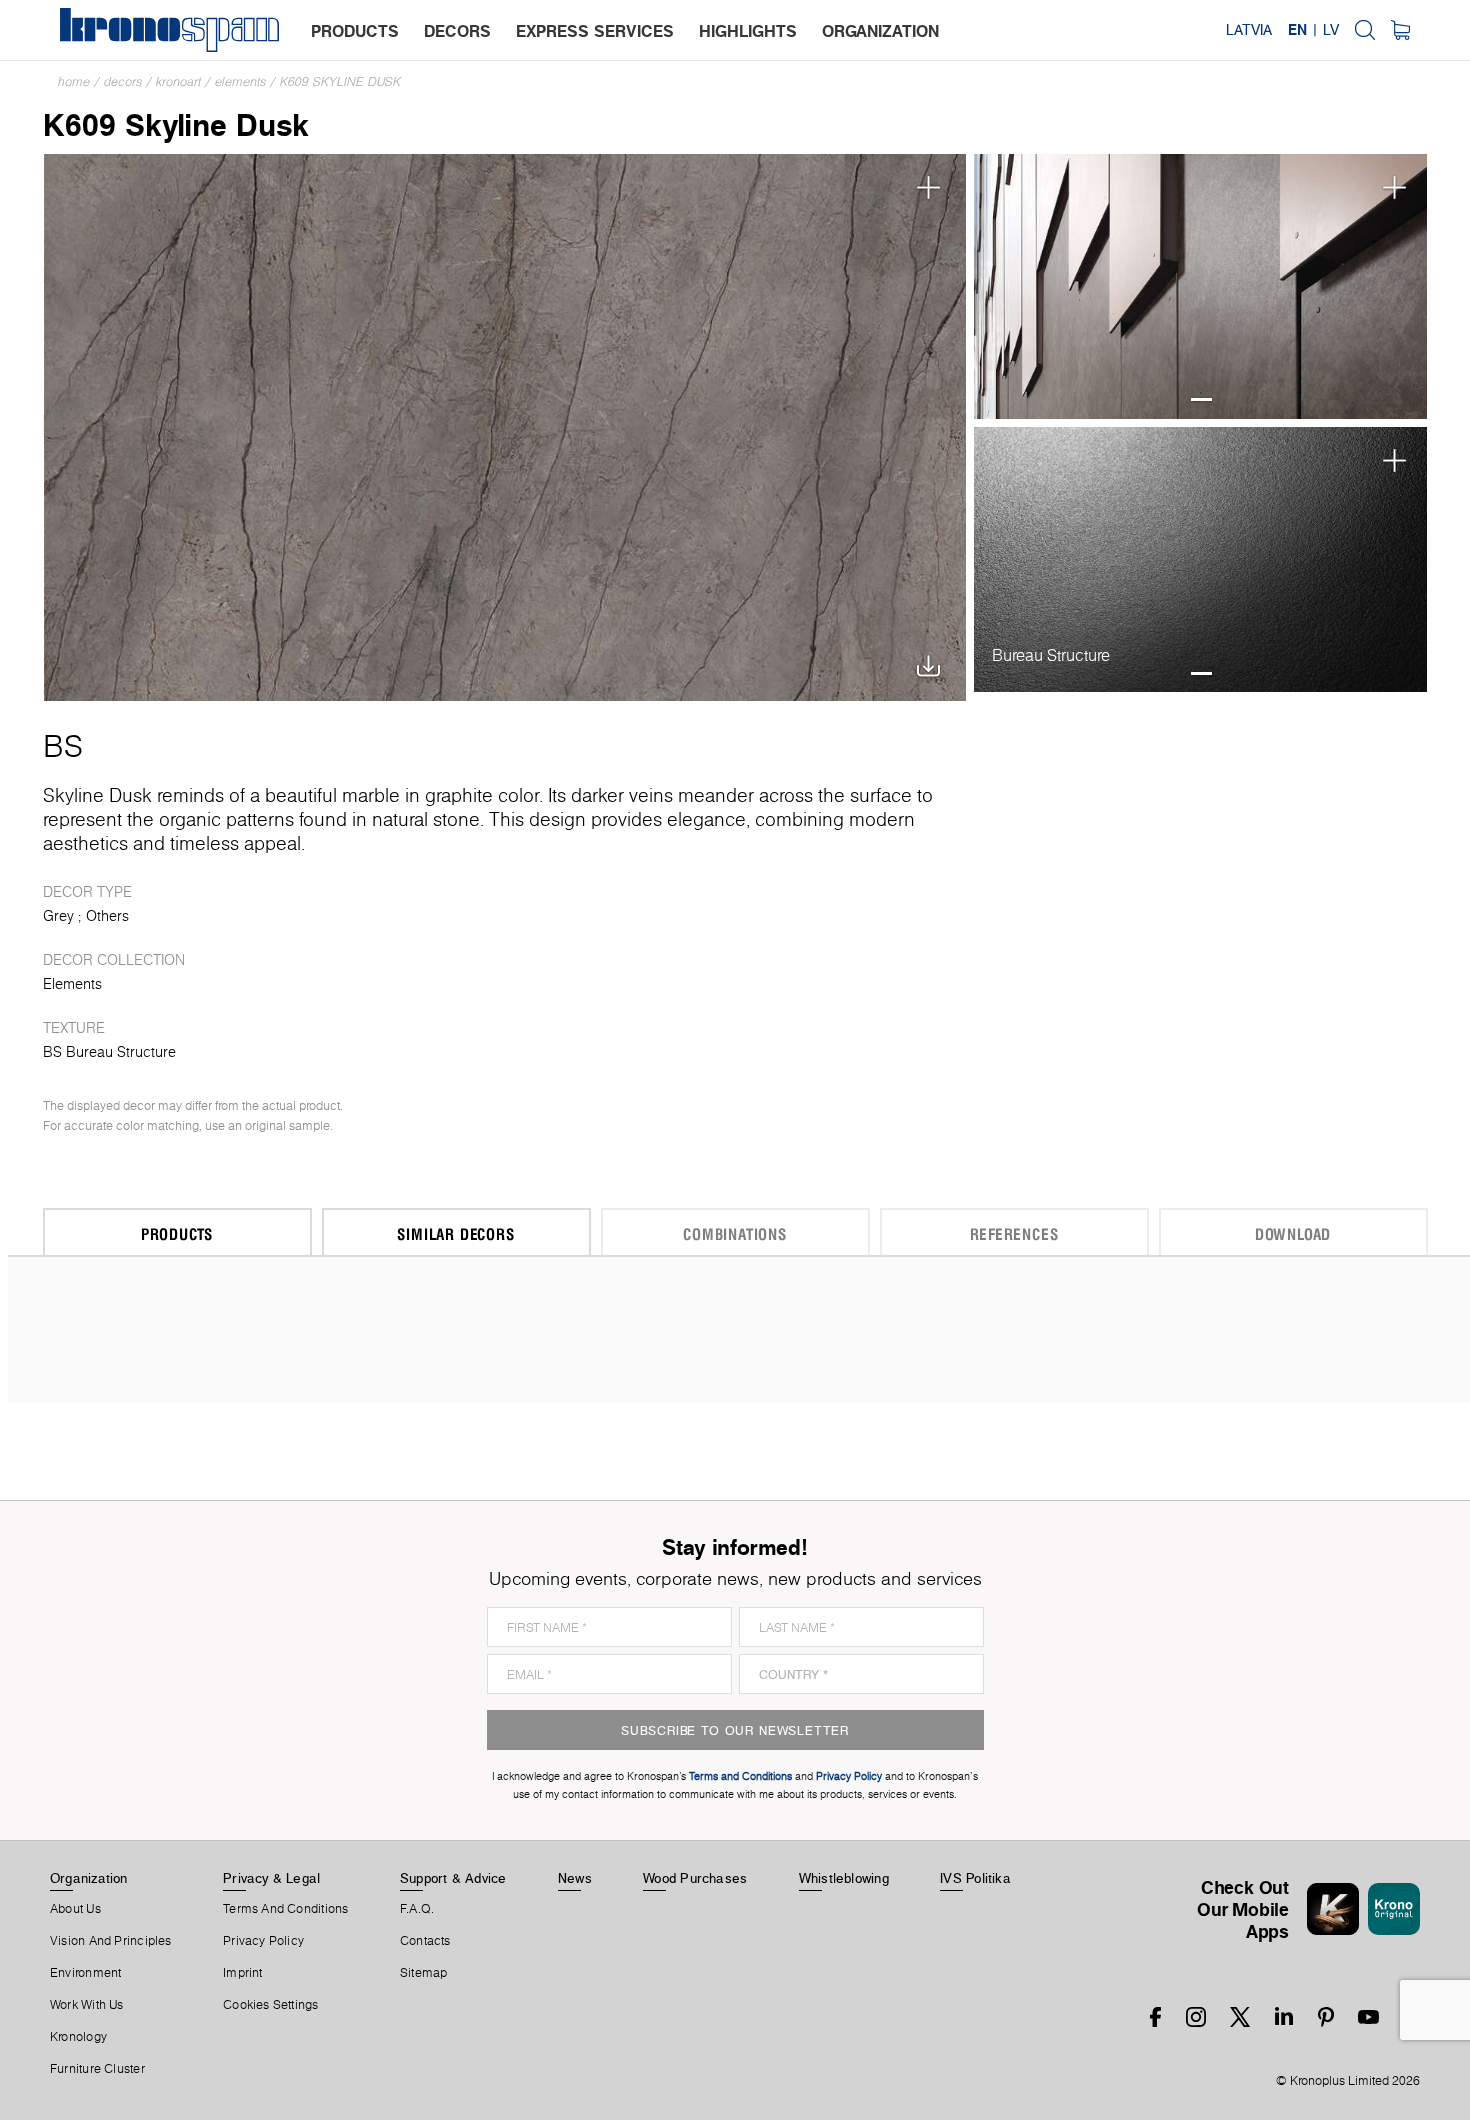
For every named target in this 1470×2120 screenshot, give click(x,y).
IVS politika (975, 1878)
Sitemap (424, 1973)
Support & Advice (453, 1878)
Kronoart (178, 81)
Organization (89, 1878)
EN (1297, 30)
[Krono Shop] (1400, 30)
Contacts (425, 1941)
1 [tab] (1201, 399)
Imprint (243, 1973)
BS (63, 746)
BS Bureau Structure (109, 1052)
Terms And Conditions (285, 1909)
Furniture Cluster (97, 2069)
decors (457, 31)
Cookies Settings (271, 2005)
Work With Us (87, 2005)
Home (74, 81)
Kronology (78, 2037)
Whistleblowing (844, 1878)
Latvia (1249, 30)
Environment (85, 1973)
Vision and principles (111, 1941)
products (355, 31)
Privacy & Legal (271, 1878)
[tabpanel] (1201, 286)
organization (880, 31)
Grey (58, 916)
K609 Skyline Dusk (340, 81)
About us (75, 1909)
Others (107, 916)
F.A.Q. (417, 1909)
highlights (748, 31)
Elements (240, 81)
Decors (123, 81)
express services (595, 31)
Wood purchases (695, 1878)
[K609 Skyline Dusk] (505, 425)
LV (1331, 30)
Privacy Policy (263, 1941)
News (575, 1878)
